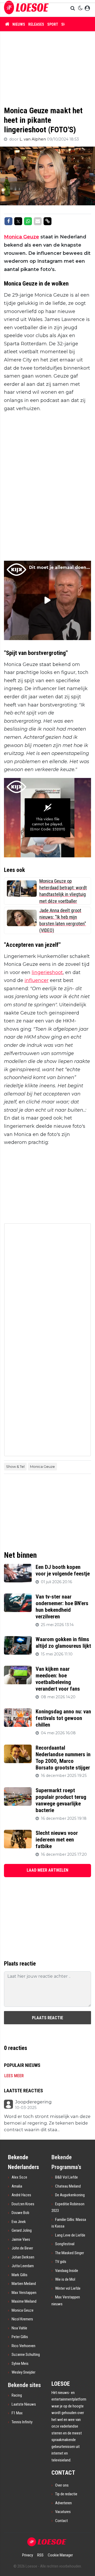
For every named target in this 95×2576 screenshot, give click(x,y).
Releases (36, 24)
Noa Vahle (19, 2328)
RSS (40, 2555)
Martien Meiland (24, 2284)
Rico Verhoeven (23, 2346)
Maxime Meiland (24, 2301)
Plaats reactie (47, 2018)
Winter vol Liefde (68, 2288)
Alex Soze (19, 2177)
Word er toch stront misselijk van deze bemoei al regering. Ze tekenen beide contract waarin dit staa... (47, 2123)
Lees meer (14, 2076)
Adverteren (63, 2503)
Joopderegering (33, 2102)
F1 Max (17, 2413)
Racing (17, 2395)
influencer (37, 980)
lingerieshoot (47, 972)
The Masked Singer (70, 2253)
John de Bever (22, 2248)
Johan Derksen (23, 2257)
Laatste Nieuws (24, 2404)
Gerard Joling (22, 2230)
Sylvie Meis (20, 2364)
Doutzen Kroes (23, 2204)
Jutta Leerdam (23, 2266)
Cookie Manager (60, 2555)
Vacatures (63, 2512)
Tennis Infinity (22, 2422)
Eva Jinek (19, 2222)
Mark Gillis (20, 2275)
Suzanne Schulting (26, 2355)
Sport (53, 24)
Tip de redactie (66, 2494)
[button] (73, 8)
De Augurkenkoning (70, 2195)
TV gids (61, 2262)
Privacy (28, 2555)
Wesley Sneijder (23, 2372)
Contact (61, 2521)
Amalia (17, 2186)
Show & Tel (15, 1466)
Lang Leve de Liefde (70, 2235)
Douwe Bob (20, 2213)
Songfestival (65, 2244)
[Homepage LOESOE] (26, 8)
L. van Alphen (33, 139)
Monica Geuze (22, 237)
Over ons (62, 2485)
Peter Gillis (20, 2337)
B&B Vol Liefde (66, 2177)
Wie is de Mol (65, 2279)
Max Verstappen (24, 2293)
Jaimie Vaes (21, 2239)
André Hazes (21, 2195)
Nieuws (19, 24)
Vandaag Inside (67, 2271)
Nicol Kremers (22, 2319)
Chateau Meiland (68, 2186)
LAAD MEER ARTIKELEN (47, 1870)
